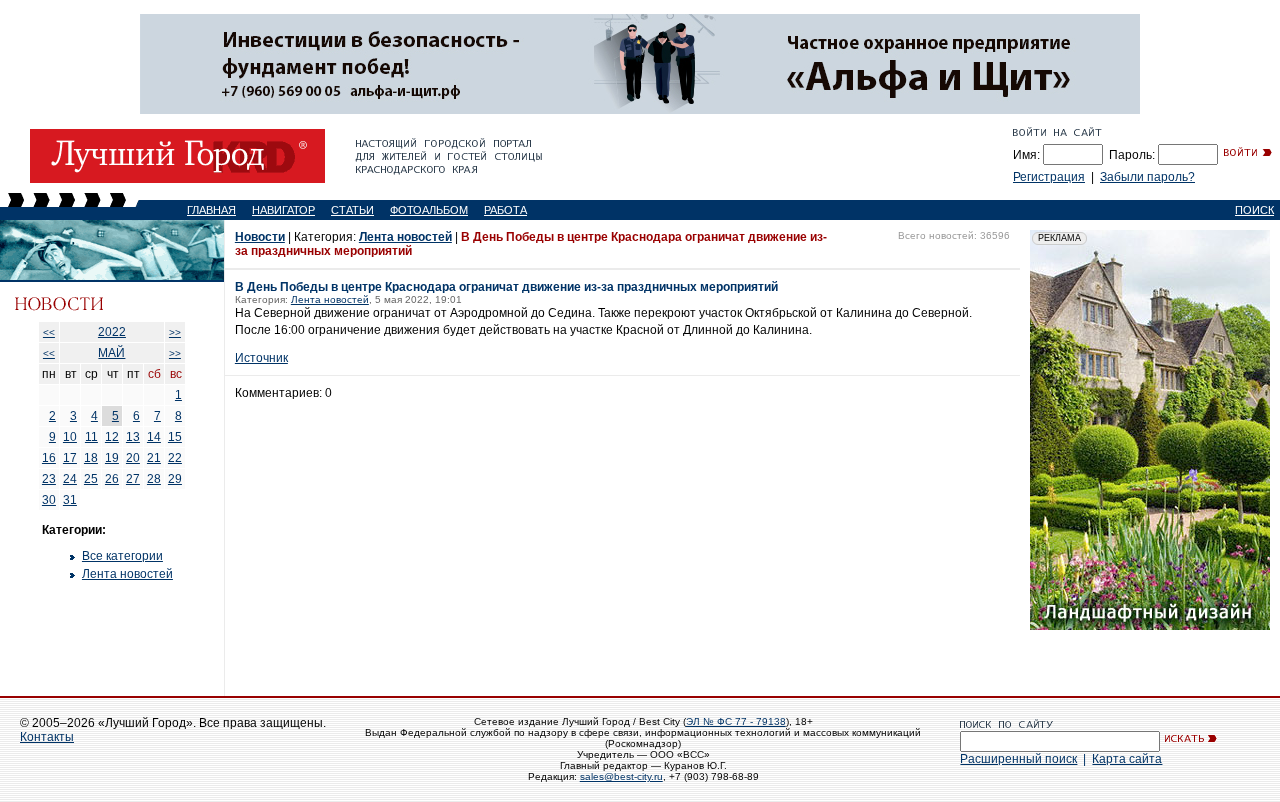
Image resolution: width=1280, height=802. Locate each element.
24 (70, 479)
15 (175, 437)
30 (49, 500)
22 (175, 458)
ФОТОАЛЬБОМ (429, 210)
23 (49, 479)
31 (70, 500)
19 (112, 458)
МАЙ (111, 353)
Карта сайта (1127, 759)
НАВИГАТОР (283, 210)
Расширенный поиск (1018, 759)
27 (133, 479)
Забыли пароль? (1147, 177)
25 (91, 479)
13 (133, 437)
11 (91, 437)
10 (70, 437)
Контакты (47, 737)
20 (133, 458)
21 (154, 458)
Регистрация (1049, 177)
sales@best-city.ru (621, 776)
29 (175, 479)
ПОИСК (1254, 210)
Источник (261, 358)
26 (112, 479)
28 (154, 479)
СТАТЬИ (352, 210)
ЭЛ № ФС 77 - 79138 (736, 721)
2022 (112, 332)
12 (112, 437)
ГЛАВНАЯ (211, 210)
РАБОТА (505, 210)
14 (154, 437)
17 (70, 458)
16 (49, 458)
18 (91, 458)
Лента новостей (127, 574)
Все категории (122, 556)
